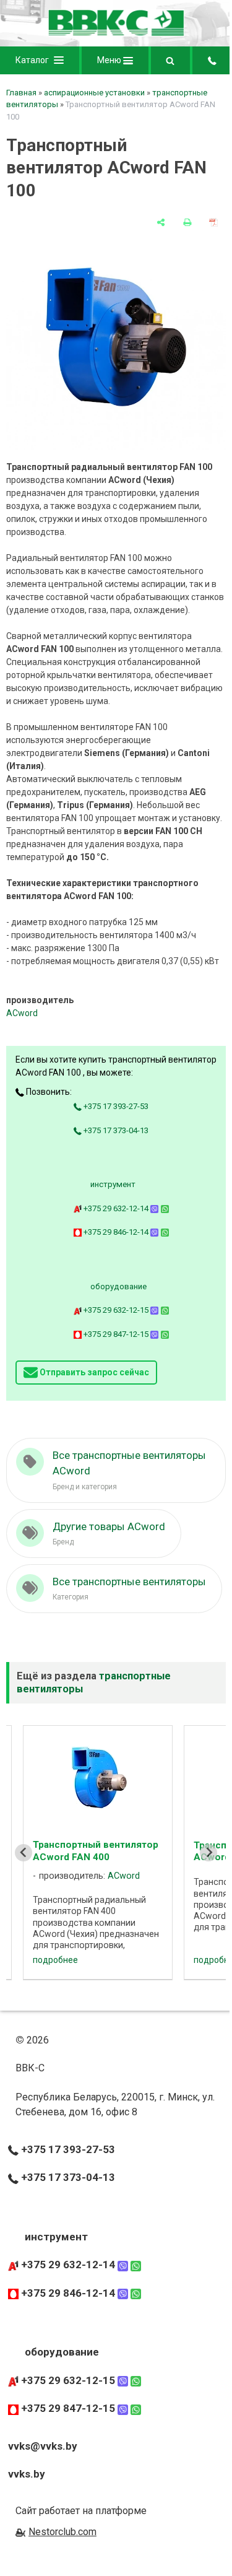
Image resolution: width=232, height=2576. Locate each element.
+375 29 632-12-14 (116, 1208)
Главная (21, 93)
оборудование (118, 1286)
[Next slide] (208, 1853)
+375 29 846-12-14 (116, 1232)
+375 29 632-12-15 (116, 1310)
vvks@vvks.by (43, 2446)
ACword (22, 1013)
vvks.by (27, 2474)
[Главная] (116, 33)
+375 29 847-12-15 (116, 1334)
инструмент (113, 1184)
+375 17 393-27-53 (115, 1106)
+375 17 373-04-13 (115, 1130)
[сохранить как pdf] (213, 222)
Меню (110, 60)
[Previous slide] (24, 1853)
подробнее (55, 1960)
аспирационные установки (94, 93)
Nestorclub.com (62, 2532)
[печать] (187, 222)
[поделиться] (161, 222)
